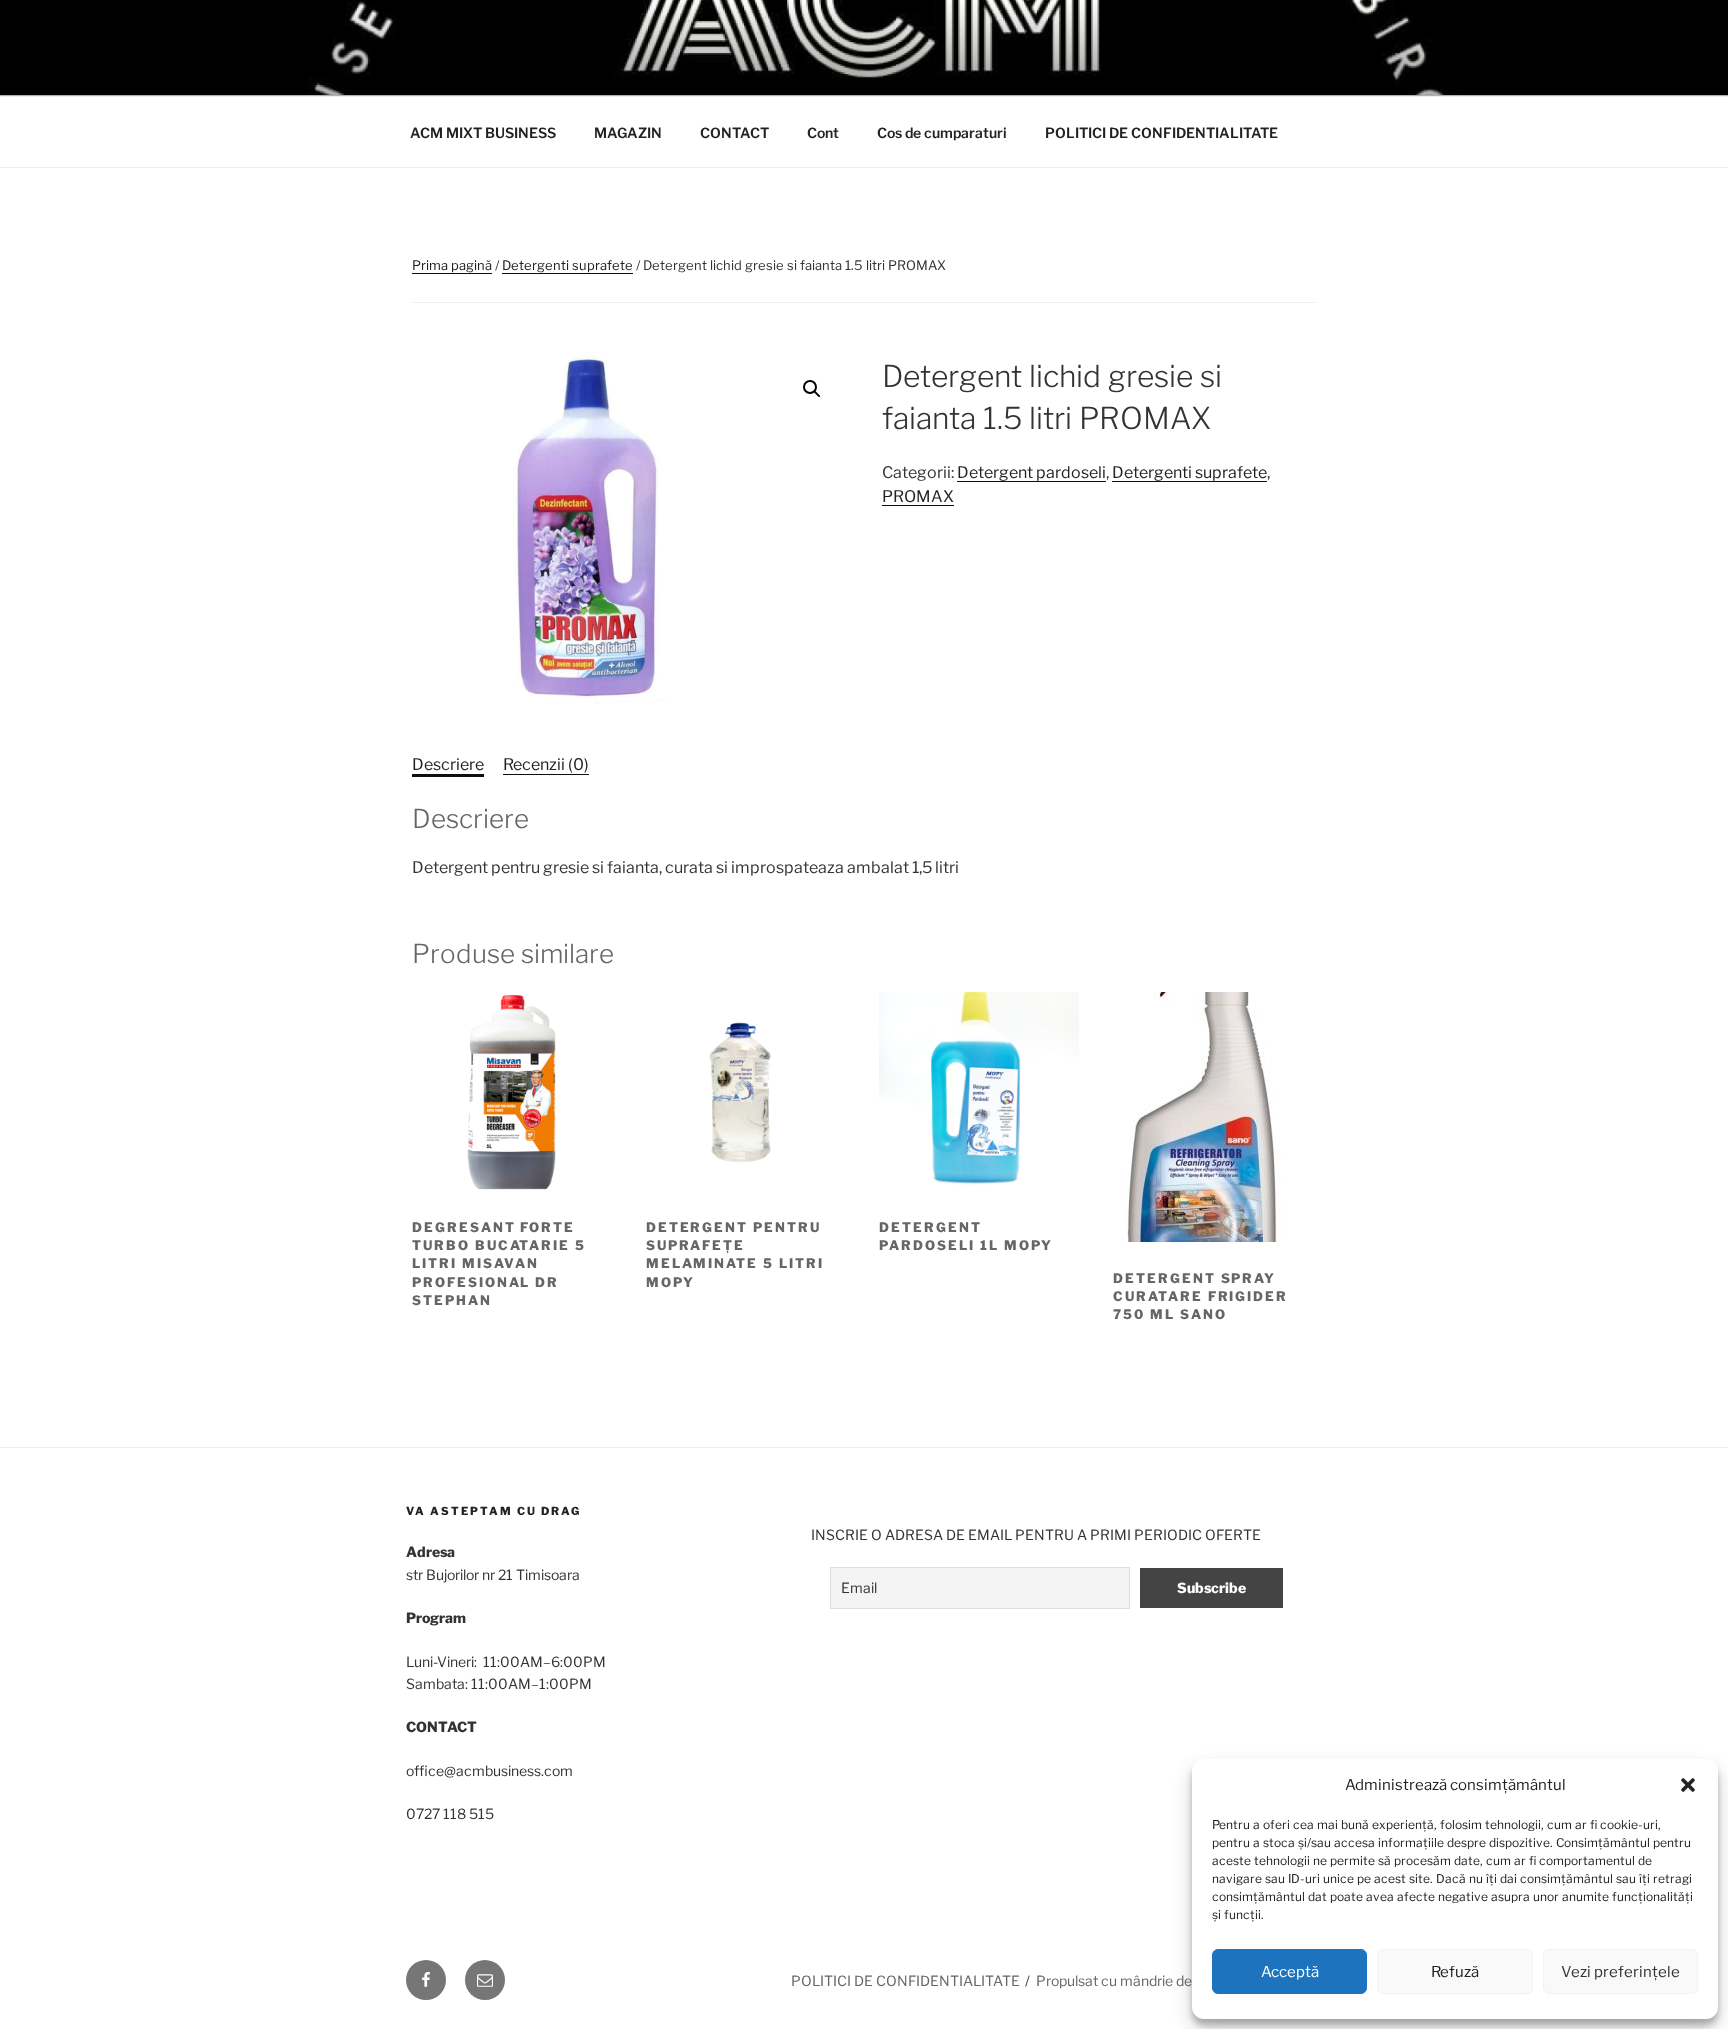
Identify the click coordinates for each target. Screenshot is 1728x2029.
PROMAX (918, 496)
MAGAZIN (628, 132)
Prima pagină (452, 265)
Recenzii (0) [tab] (546, 764)
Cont (823, 132)
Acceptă (1290, 1972)
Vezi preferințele (1620, 1972)
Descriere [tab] (448, 764)
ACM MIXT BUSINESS (483, 132)
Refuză (1455, 1972)
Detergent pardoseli (1031, 472)
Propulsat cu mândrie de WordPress (1151, 1980)
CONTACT (734, 132)
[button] (1688, 1785)
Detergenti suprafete (567, 265)
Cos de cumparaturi (942, 132)
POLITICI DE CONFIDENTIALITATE (1161, 132)
